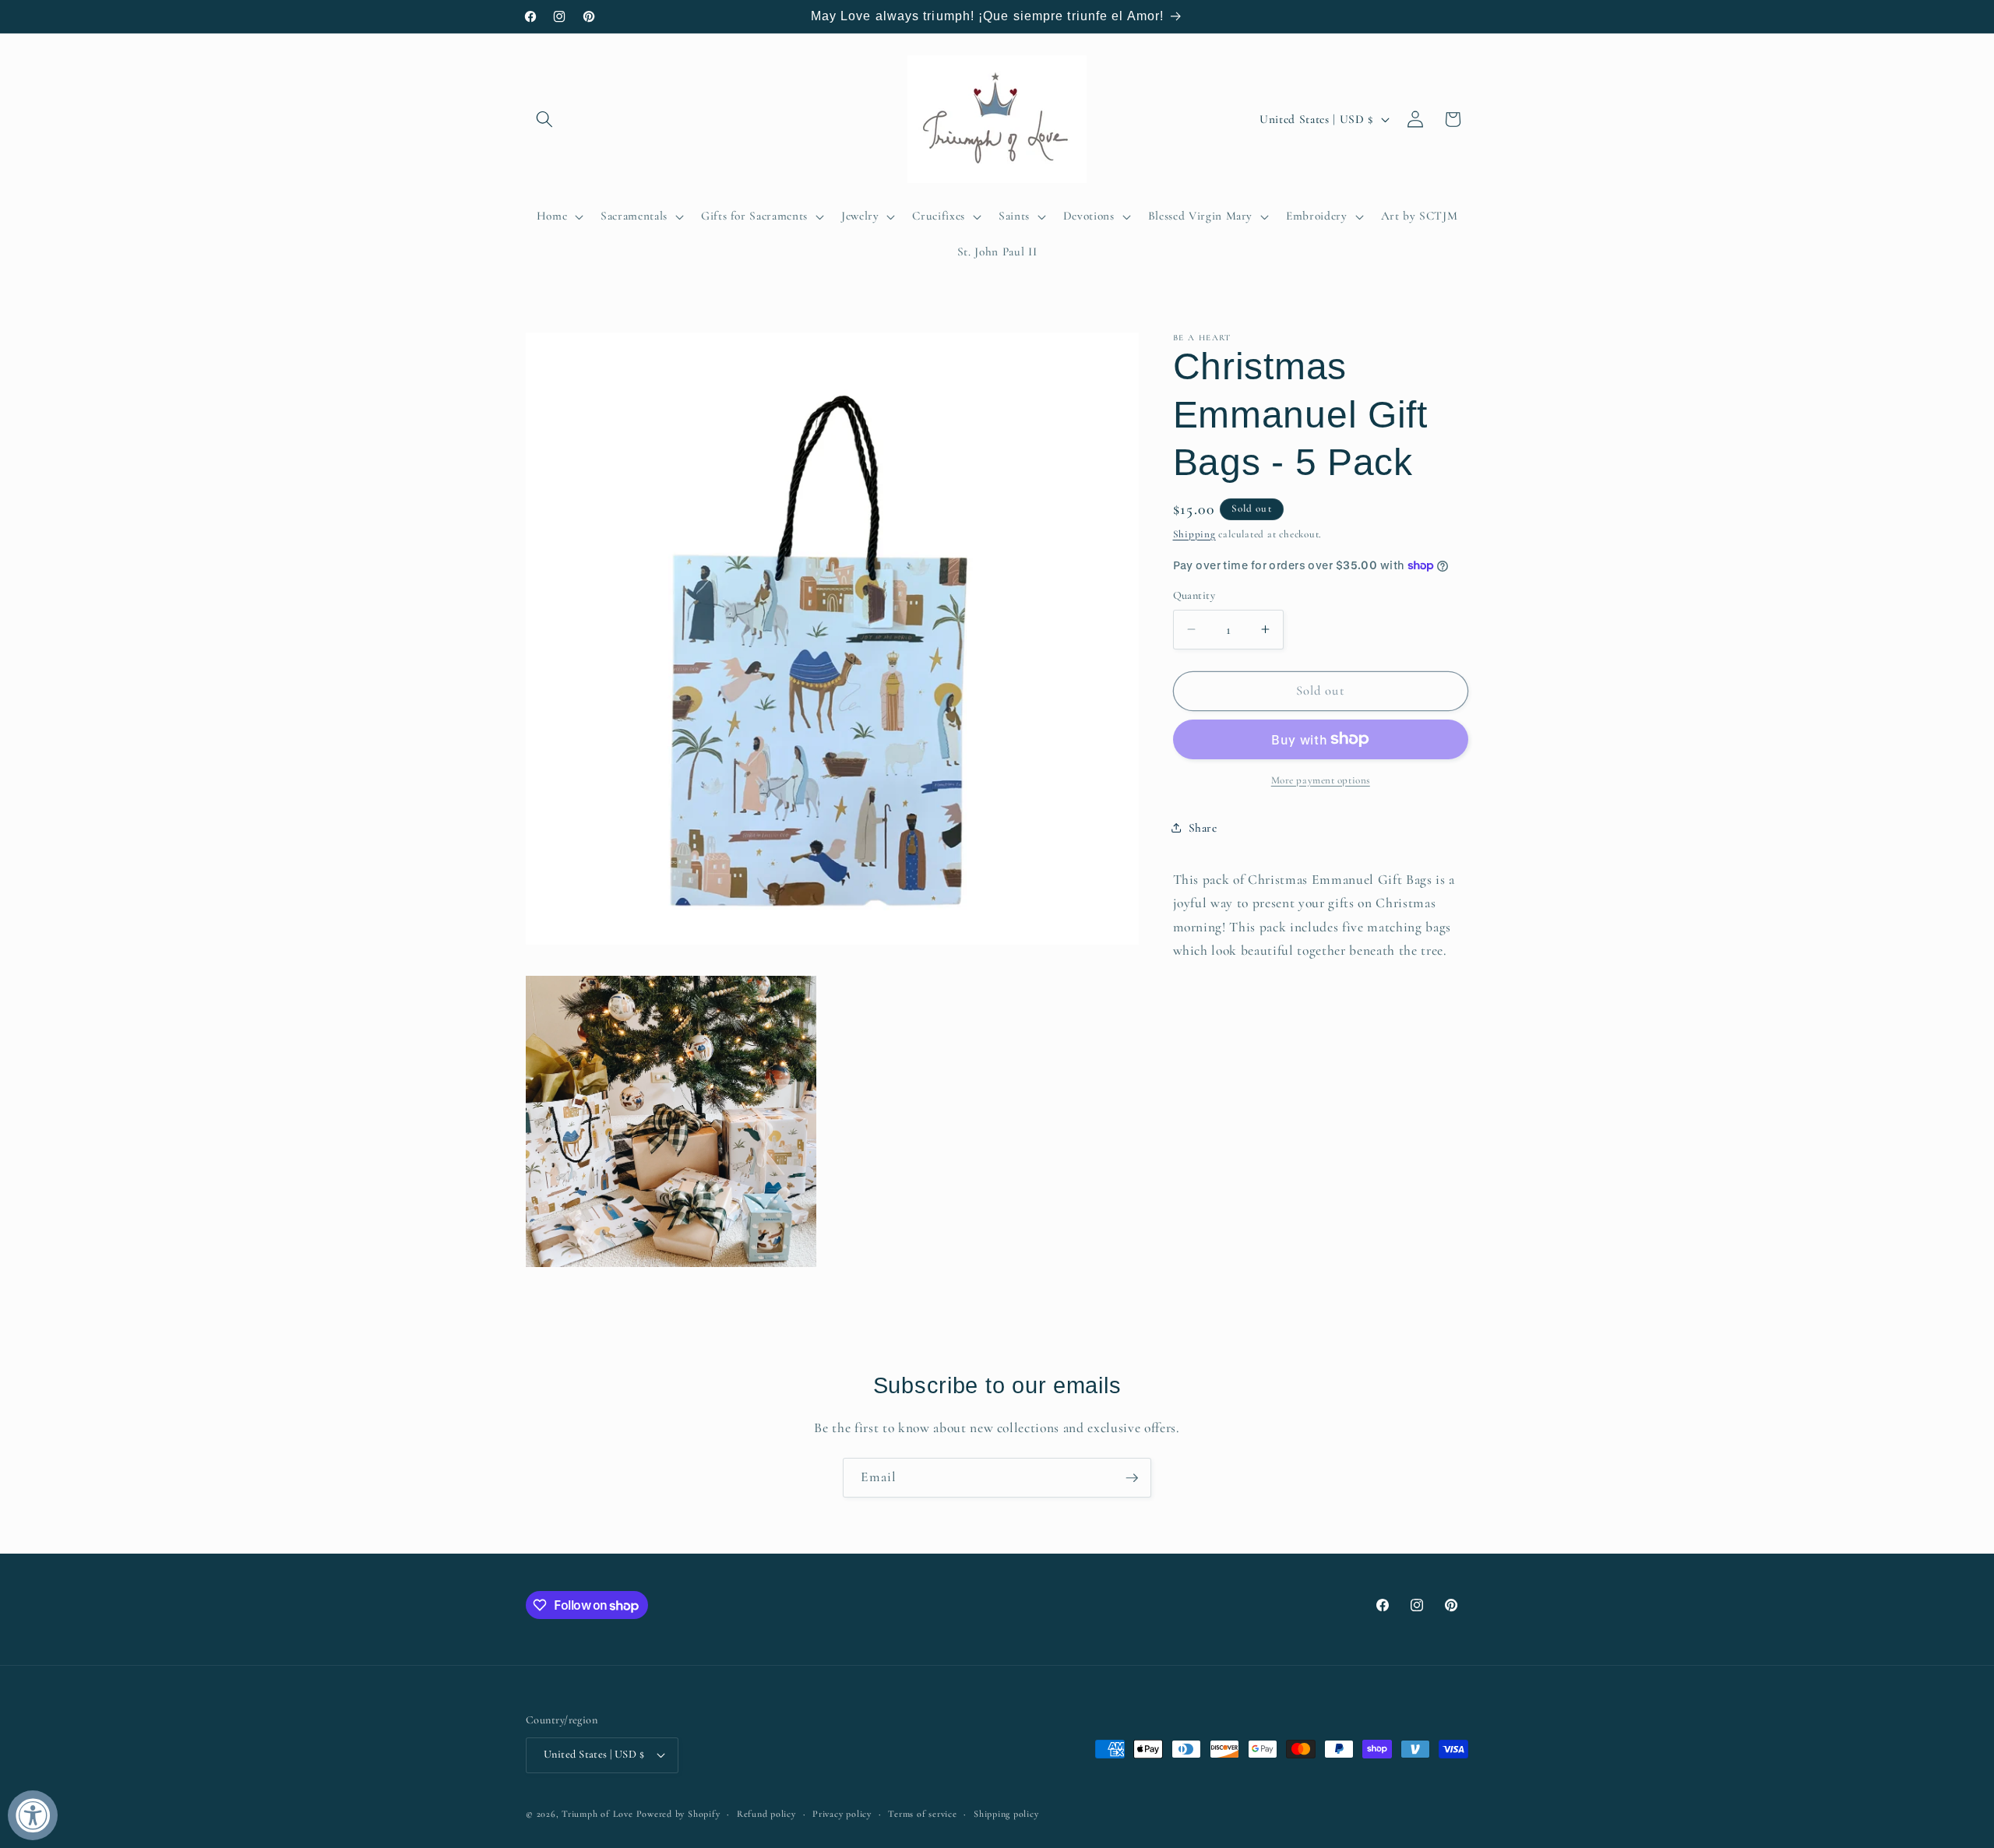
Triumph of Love (597, 1814)
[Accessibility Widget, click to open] (33, 1815)
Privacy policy (842, 1814)
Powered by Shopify (678, 1814)
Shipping (1194, 533)
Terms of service (922, 1814)
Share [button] (1203, 828)
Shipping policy (1006, 1814)
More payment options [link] (1321, 780)
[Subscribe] (1132, 1478)
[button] (544, 119)
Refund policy (766, 1814)
